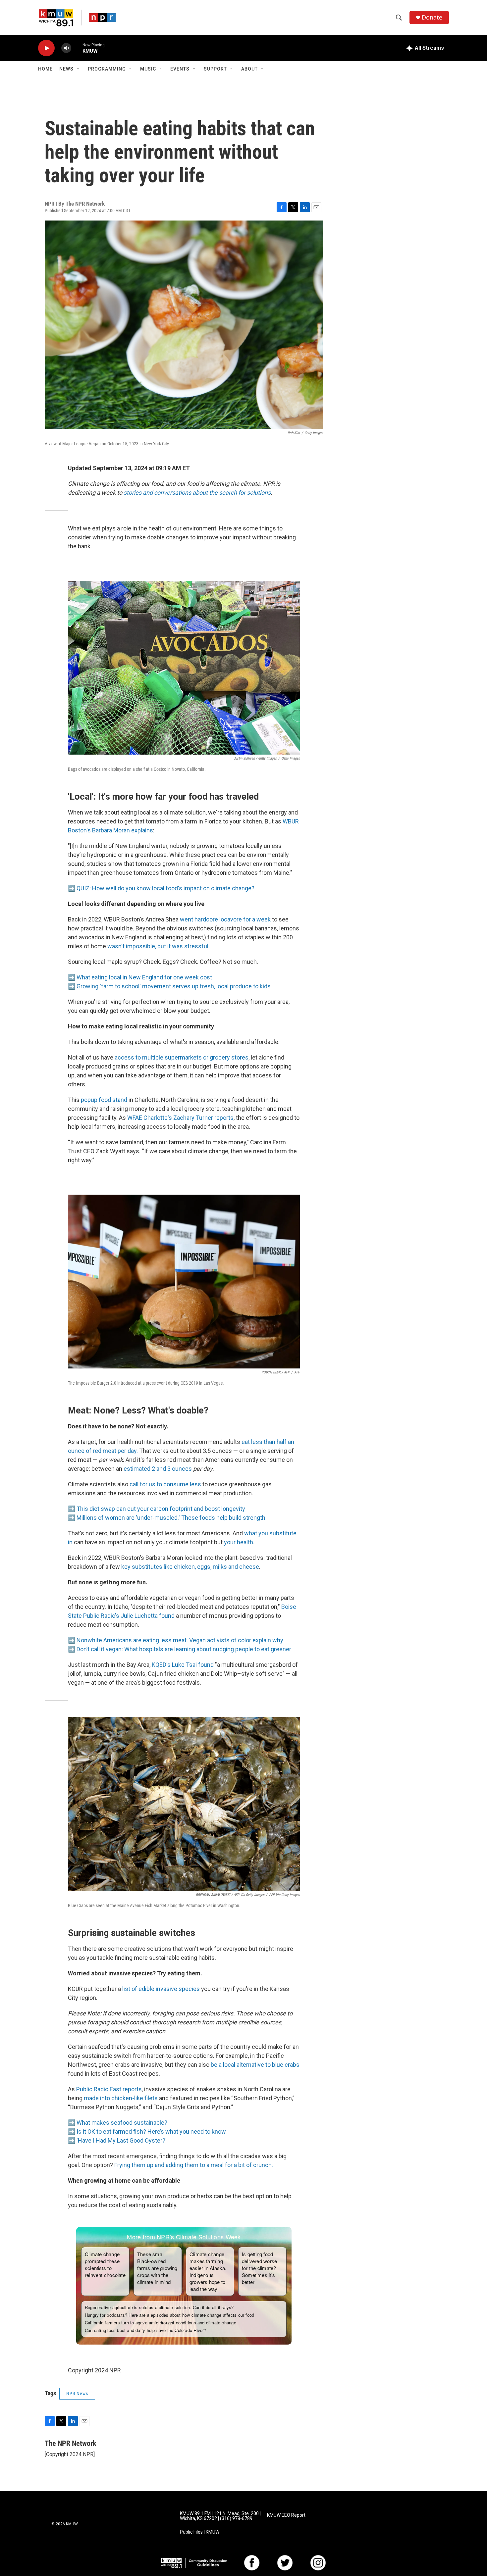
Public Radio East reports (109, 2089)
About (249, 69)
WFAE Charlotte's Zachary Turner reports (180, 1118)
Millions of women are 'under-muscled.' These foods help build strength (171, 1518)
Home (45, 69)
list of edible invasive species (161, 1989)
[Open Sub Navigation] (79, 69)
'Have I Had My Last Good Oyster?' (122, 2140)
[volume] (66, 48)
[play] (46, 48)
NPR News (77, 2394)
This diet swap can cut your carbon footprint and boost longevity (161, 1509)
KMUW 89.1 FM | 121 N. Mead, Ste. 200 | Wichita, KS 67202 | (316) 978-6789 (220, 2516)
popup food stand (104, 1100)
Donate (432, 17)
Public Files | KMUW (200, 2532)
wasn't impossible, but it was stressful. (159, 946)
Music (148, 69)
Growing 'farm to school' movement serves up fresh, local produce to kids (174, 986)
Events (180, 69)
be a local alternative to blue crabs (255, 2065)
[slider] (77, 48)
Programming (107, 69)
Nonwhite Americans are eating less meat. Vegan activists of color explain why (180, 1640)
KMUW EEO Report (286, 2515)
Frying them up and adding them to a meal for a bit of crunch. (194, 2165)
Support (215, 69)
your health (239, 1542)
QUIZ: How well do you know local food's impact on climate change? (165, 888)
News (66, 69)
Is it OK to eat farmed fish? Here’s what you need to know (151, 2131)
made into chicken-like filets (121, 2098)
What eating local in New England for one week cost (144, 977)
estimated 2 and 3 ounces (158, 1469)
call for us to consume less (165, 1484)
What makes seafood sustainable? (122, 2123)
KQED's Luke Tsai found (183, 1665)
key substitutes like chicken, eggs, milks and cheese (190, 1567)
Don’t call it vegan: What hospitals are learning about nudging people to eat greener (184, 1649)
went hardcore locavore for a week (225, 919)
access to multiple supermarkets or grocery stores (182, 1057)
